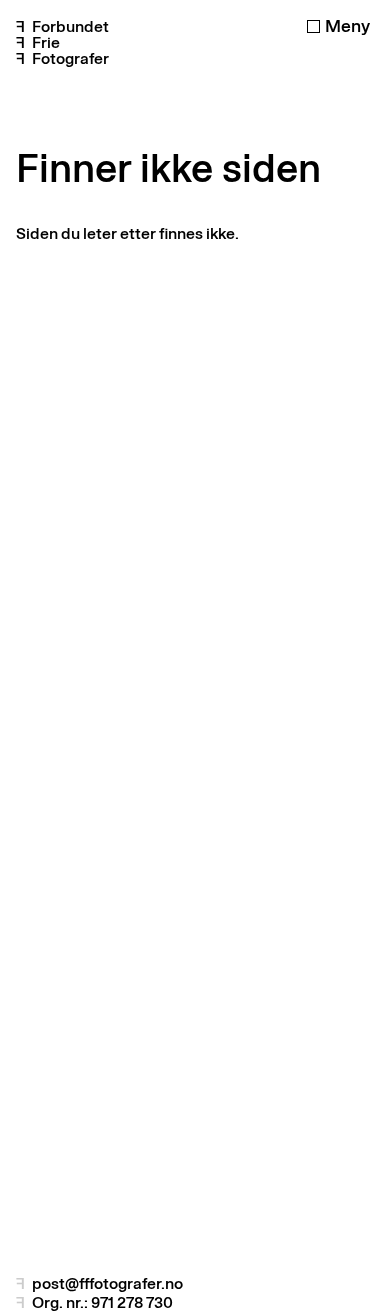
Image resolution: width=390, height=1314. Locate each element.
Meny (347, 26)
